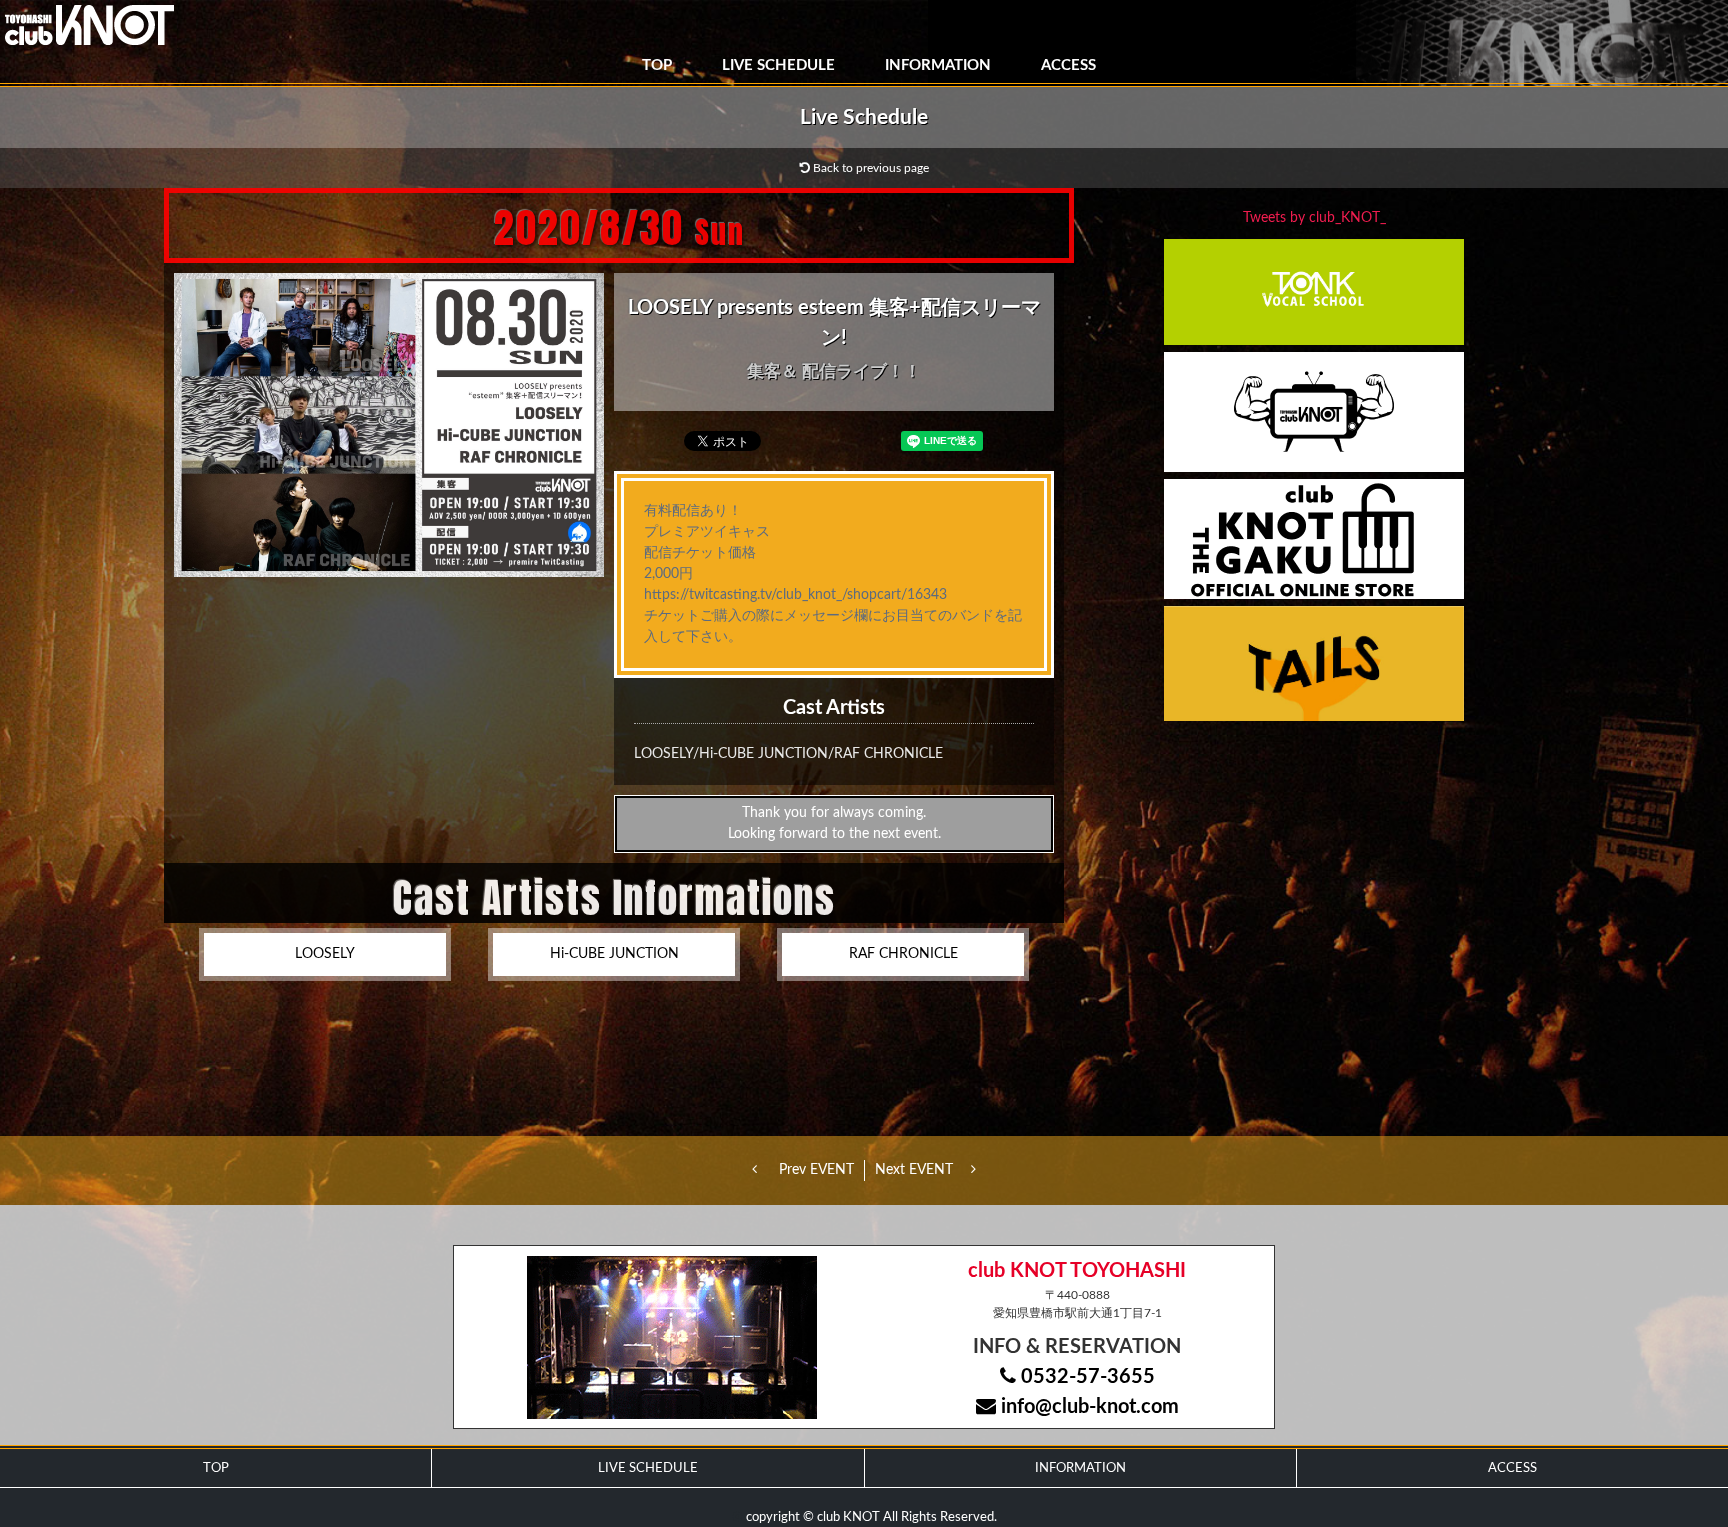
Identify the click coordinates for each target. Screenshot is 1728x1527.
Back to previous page (869, 168)
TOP (657, 65)
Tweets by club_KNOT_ (1314, 218)
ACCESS (1068, 65)
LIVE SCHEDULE (778, 65)
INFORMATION (938, 65)
